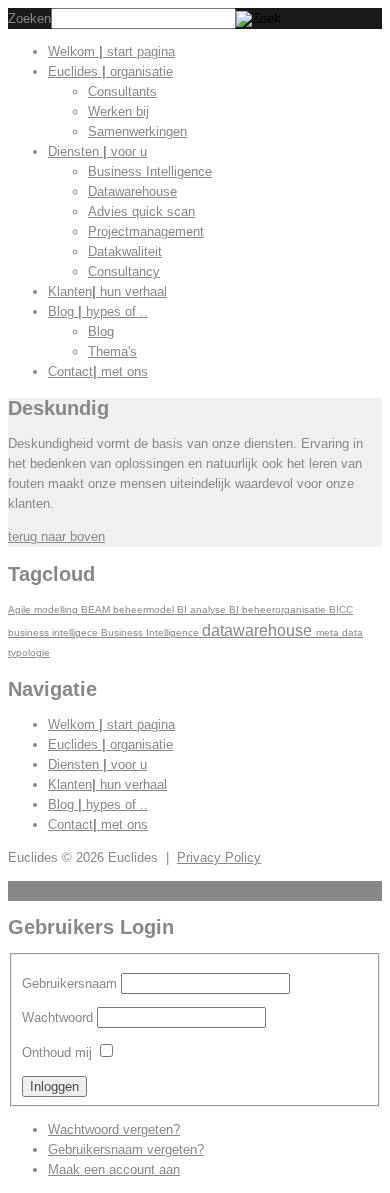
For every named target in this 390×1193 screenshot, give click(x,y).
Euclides (110, 71)
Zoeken (29, 18)
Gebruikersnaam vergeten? (126, 1149)
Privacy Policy (219, 857)
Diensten (97, 151)
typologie (29, 652)
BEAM (97, 609)
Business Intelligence (150, 171)
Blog (98, 311)
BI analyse (203, 609)
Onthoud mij (57, 1052)
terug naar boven (56, 536)
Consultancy (124, 271)
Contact (98, 371)
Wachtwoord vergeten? (114, 1129)
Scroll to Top (44, 890)
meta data (339, 632)
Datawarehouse (132, 191)
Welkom (111, 51)
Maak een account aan (114, 1169)
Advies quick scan (141, 211)
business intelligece (54, 632)
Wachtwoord (57, 1017)
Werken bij (118, 111)
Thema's (112, 351)
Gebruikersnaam (69, 983)
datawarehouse (259, 630)
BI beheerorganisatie (279, 609)
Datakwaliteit (125, 251)
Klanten (107, 291)
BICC (341, 609)
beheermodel (145, 609)
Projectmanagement (146, 231)
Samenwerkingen (137, 131)
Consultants (122, 91)
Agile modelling (44, 609)
